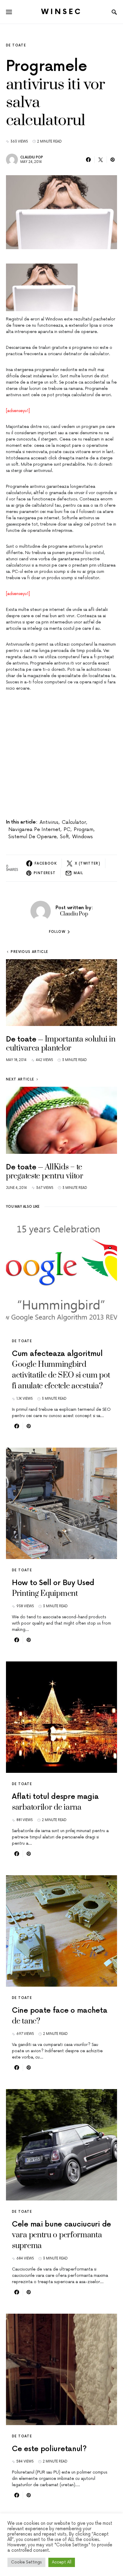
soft (64, 837)
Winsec (62, 12)
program (84, 830)
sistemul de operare (33, 837)
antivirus (49, 822)
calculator (74, 822)
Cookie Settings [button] (26, 2562)
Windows (83, 837)
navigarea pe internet (34, 830)
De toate (16, 45)
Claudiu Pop (32, 157)
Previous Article (29, 952)
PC (67, 830)
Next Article (20, 1079)
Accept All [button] (62, 2562)
